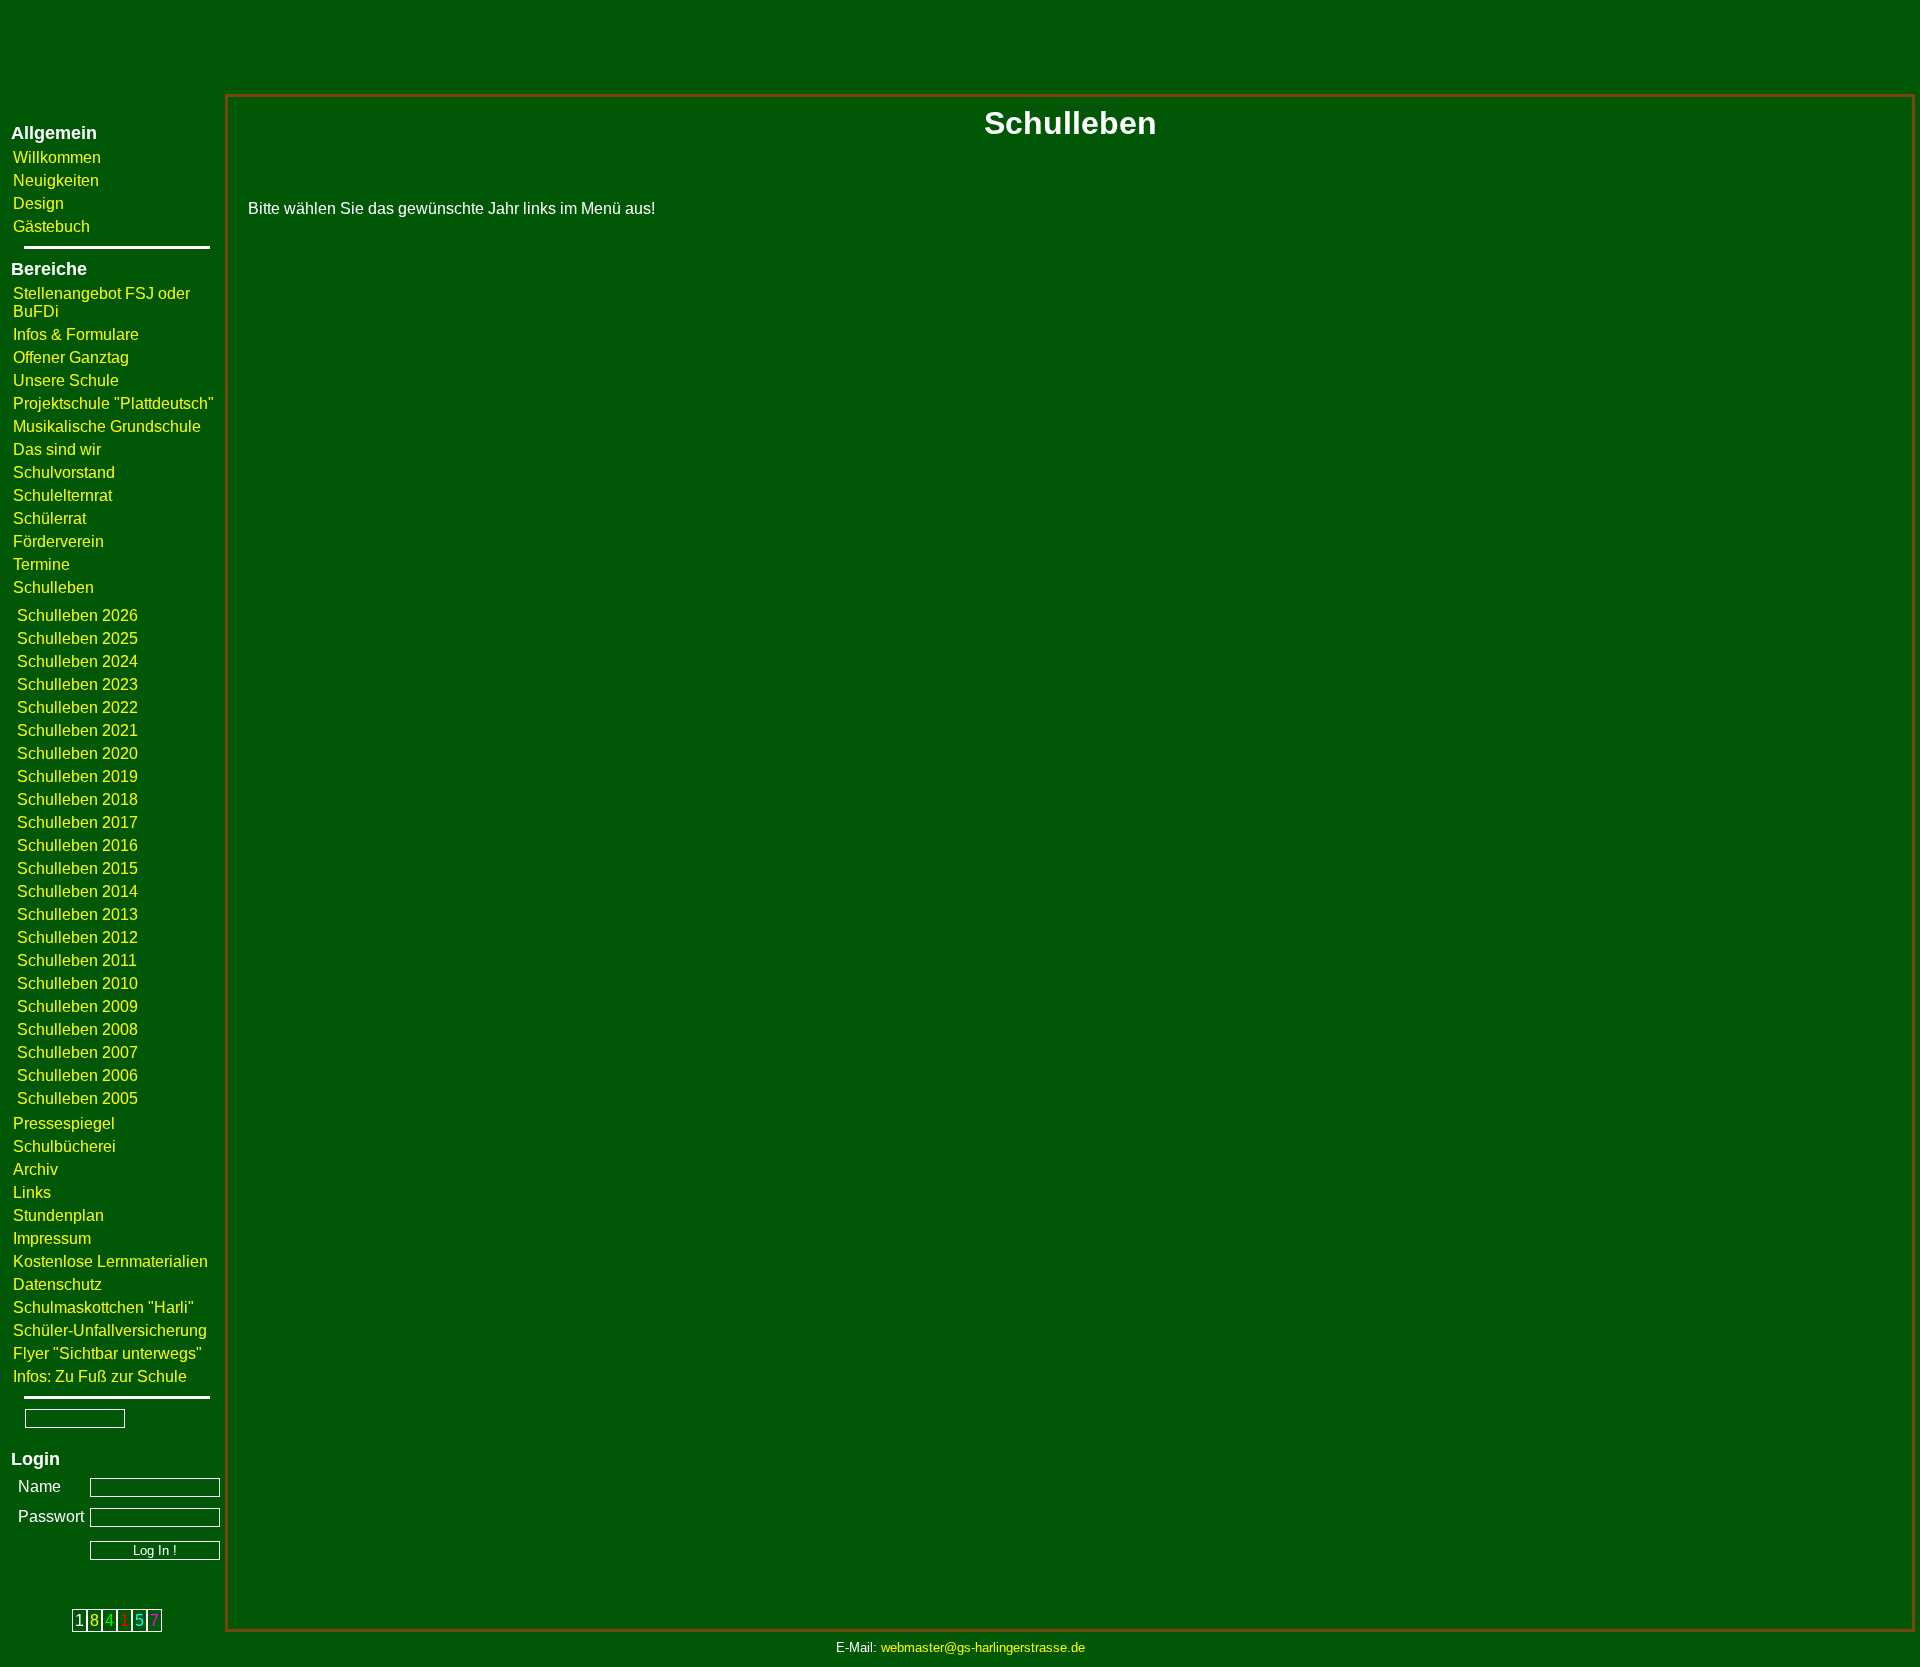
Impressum (52, 1238)
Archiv (35, 1169)
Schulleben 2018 (77, 799)
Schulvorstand (64, 472)
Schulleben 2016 (77, 845)
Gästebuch (51, 226)
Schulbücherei (64, 1146)
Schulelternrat (62, 495)
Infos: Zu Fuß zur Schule (100, 1376)
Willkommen (57, 157)
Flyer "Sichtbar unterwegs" (107, 1353)
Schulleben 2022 (77, 707)
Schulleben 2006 (77, 1075)
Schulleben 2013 (77, 914)
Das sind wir (57, 449)
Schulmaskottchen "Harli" (103, 1307)
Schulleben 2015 (77, 868)
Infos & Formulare (76, 334)
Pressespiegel (64, 1123)
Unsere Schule (66, 380)
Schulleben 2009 (77, 1006)
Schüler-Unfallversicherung (110, 1330)
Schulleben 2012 (77, 937)
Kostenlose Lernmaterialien (110, 1261)
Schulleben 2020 (77, 753)
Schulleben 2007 (77, 1052)
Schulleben (53, 587)
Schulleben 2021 (77, 730)
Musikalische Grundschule (107, 426)
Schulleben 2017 (77, 822)
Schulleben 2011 (77, 960)
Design (38, 203)
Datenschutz (57, 1284)
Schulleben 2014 (77, 891)
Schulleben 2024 (77, 661)
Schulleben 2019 (77, 776)
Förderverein (58, 541)
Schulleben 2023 (77, 684)
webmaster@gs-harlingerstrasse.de (983, 1647)
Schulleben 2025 (77, 638)
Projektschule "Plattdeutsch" (113, 403)
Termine (41, 564)
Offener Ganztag (71, 357)
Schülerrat (49, 518)
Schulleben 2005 (77, 1098)
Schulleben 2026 (77, 615)
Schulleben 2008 (77, 1029)
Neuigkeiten (56, 180)
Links (32, 1192)
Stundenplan (58, 1215)
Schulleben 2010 (77, 983)
